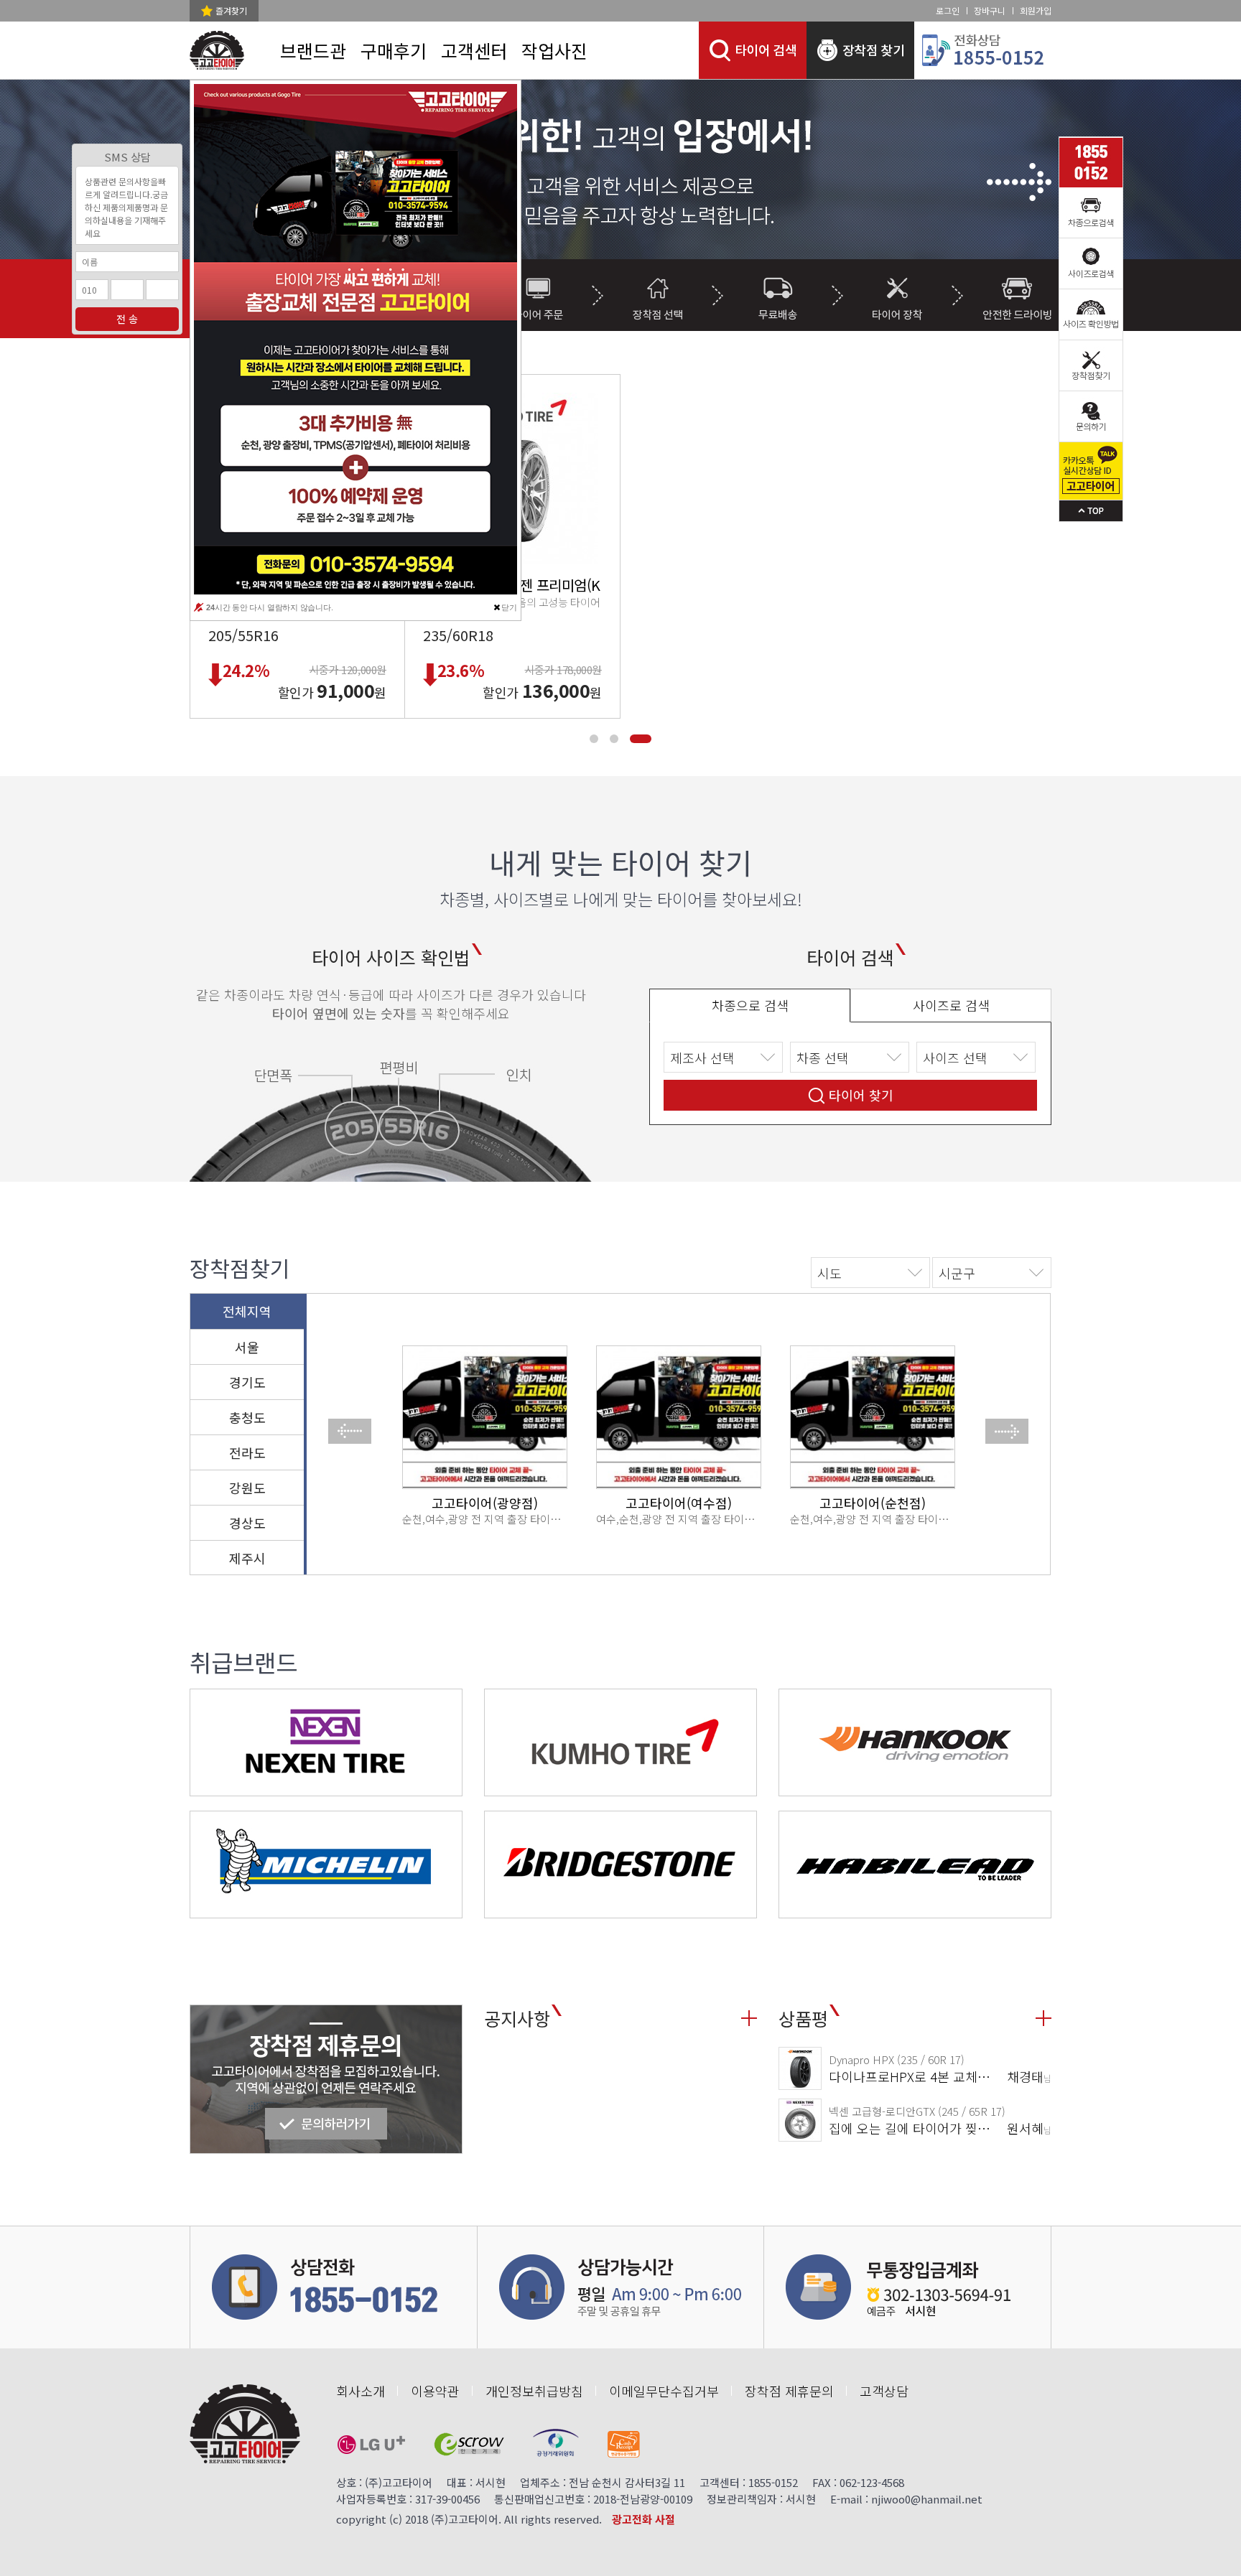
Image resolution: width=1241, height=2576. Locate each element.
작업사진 (554, 50)
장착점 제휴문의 (789, 2391)
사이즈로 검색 (951, 1005)
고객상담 (884, 2391)
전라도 (247, 1452)
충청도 (247, 1417)
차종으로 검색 (750, 1005)
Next (1015, 184)
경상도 (247, 1523)
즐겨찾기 (231, 10)
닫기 (509, 607)
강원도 (247, 1488)
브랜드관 (313, 50)
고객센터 (474, 50)
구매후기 (394, 50)
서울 (247, 1347)
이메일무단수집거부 (664, 2391)
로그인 (948, 10)
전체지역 (247, 1311)
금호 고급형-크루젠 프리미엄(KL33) (525, 585)
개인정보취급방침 (534, 2391)
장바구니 (990, 10)
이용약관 (435, 2391)
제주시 (247, 1558)
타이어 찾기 (861, 1095)
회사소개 (361, 2391)
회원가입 (1036, 10)
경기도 (247, 1382)
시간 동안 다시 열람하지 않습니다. (270, 607)
